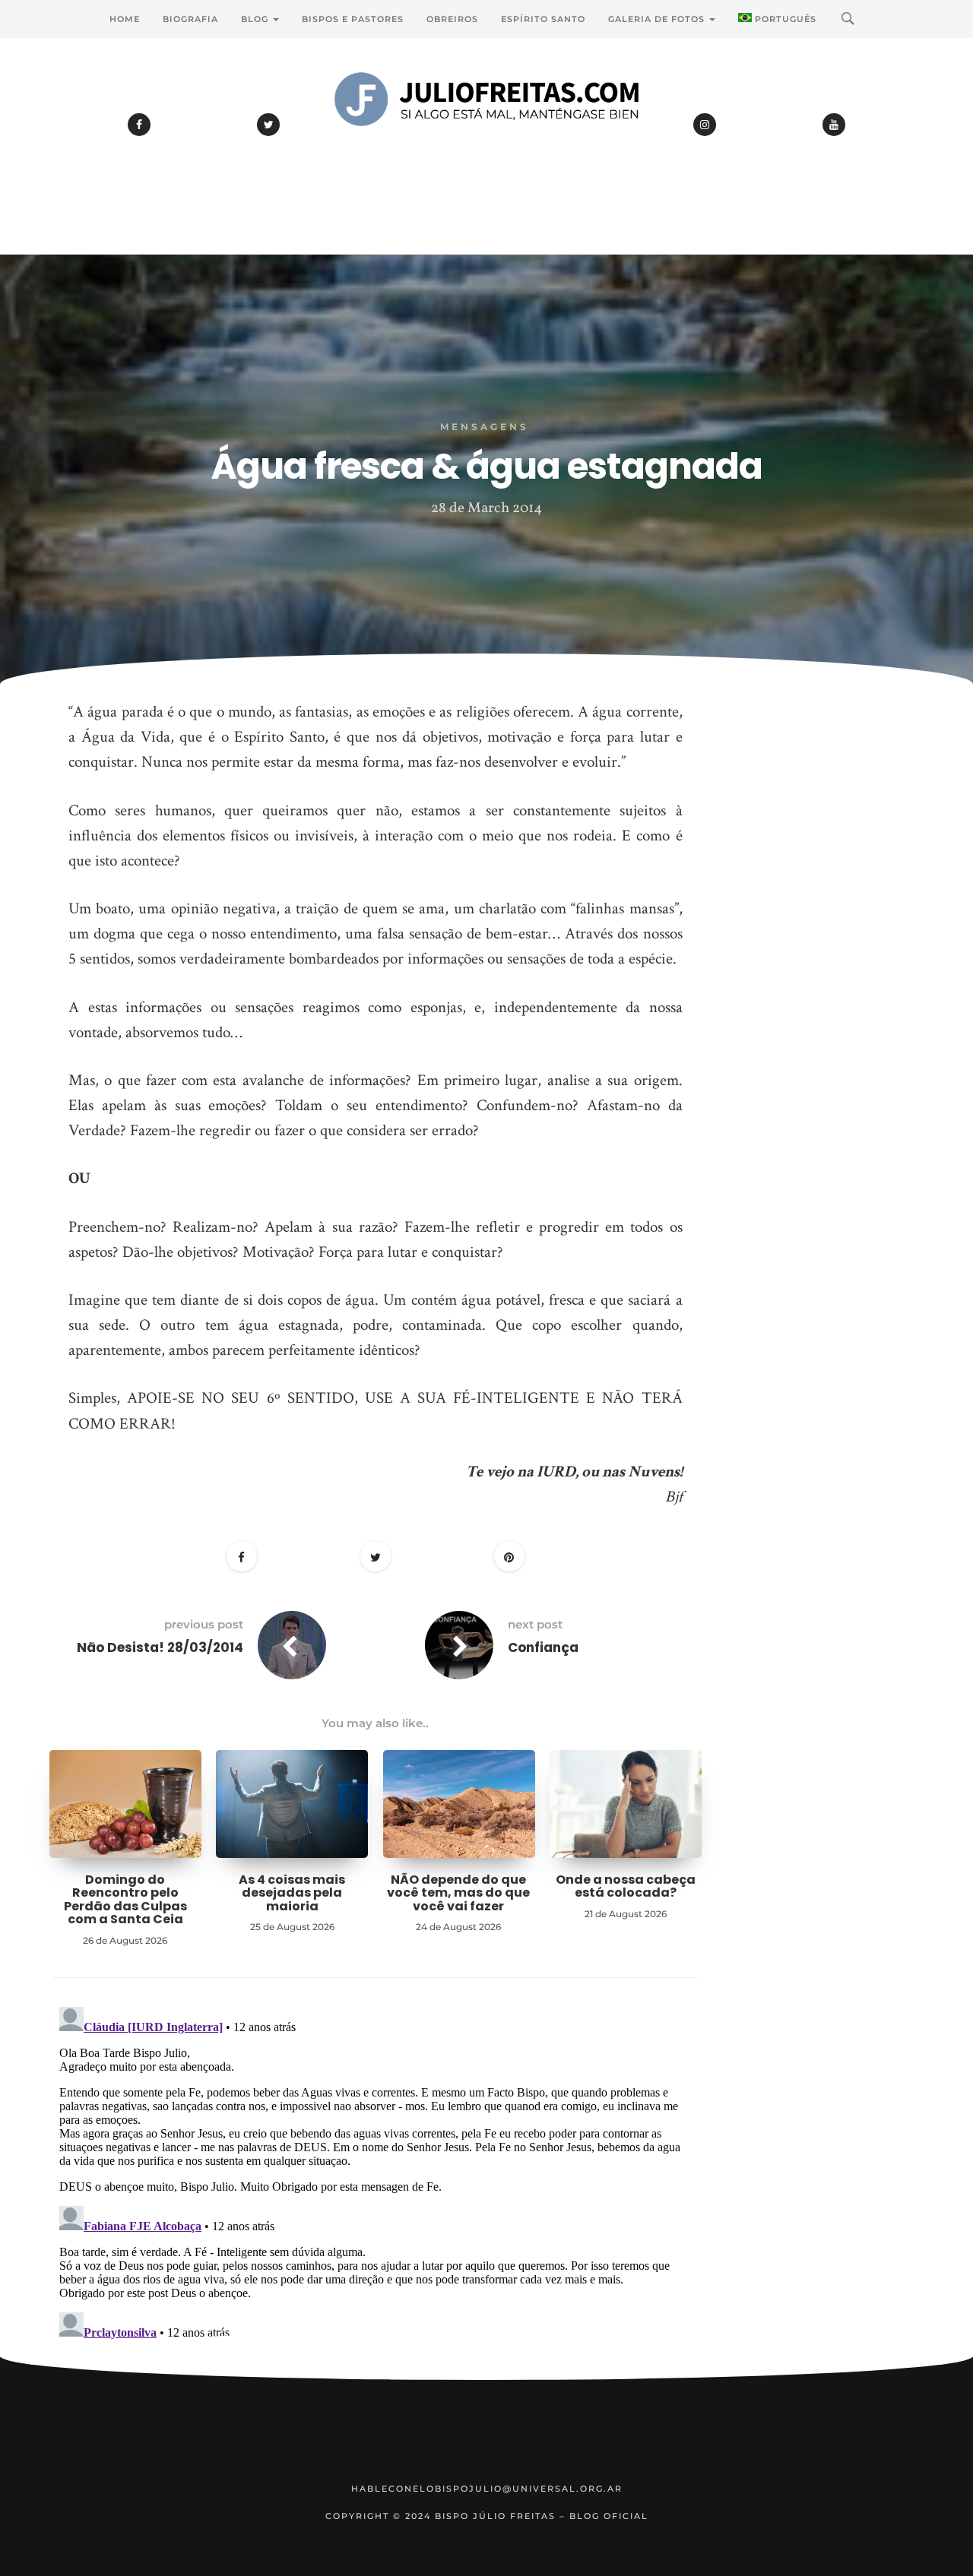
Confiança (543, 1647)
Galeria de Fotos (658, 19)
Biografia (190, 19)
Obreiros (452, 19)
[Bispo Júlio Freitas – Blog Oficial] (486, 141)
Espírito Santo (543, 19)
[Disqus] (376, 2191)
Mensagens (485, 427)
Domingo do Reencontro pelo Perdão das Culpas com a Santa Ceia (125, 1900)
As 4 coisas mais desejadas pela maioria (292, 1893)
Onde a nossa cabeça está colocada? (626, 1886)
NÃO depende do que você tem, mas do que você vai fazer (458, 1893)
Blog (256, 19)
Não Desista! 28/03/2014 (160, 1647)
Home (125, 19)
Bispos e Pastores (353, 19)
